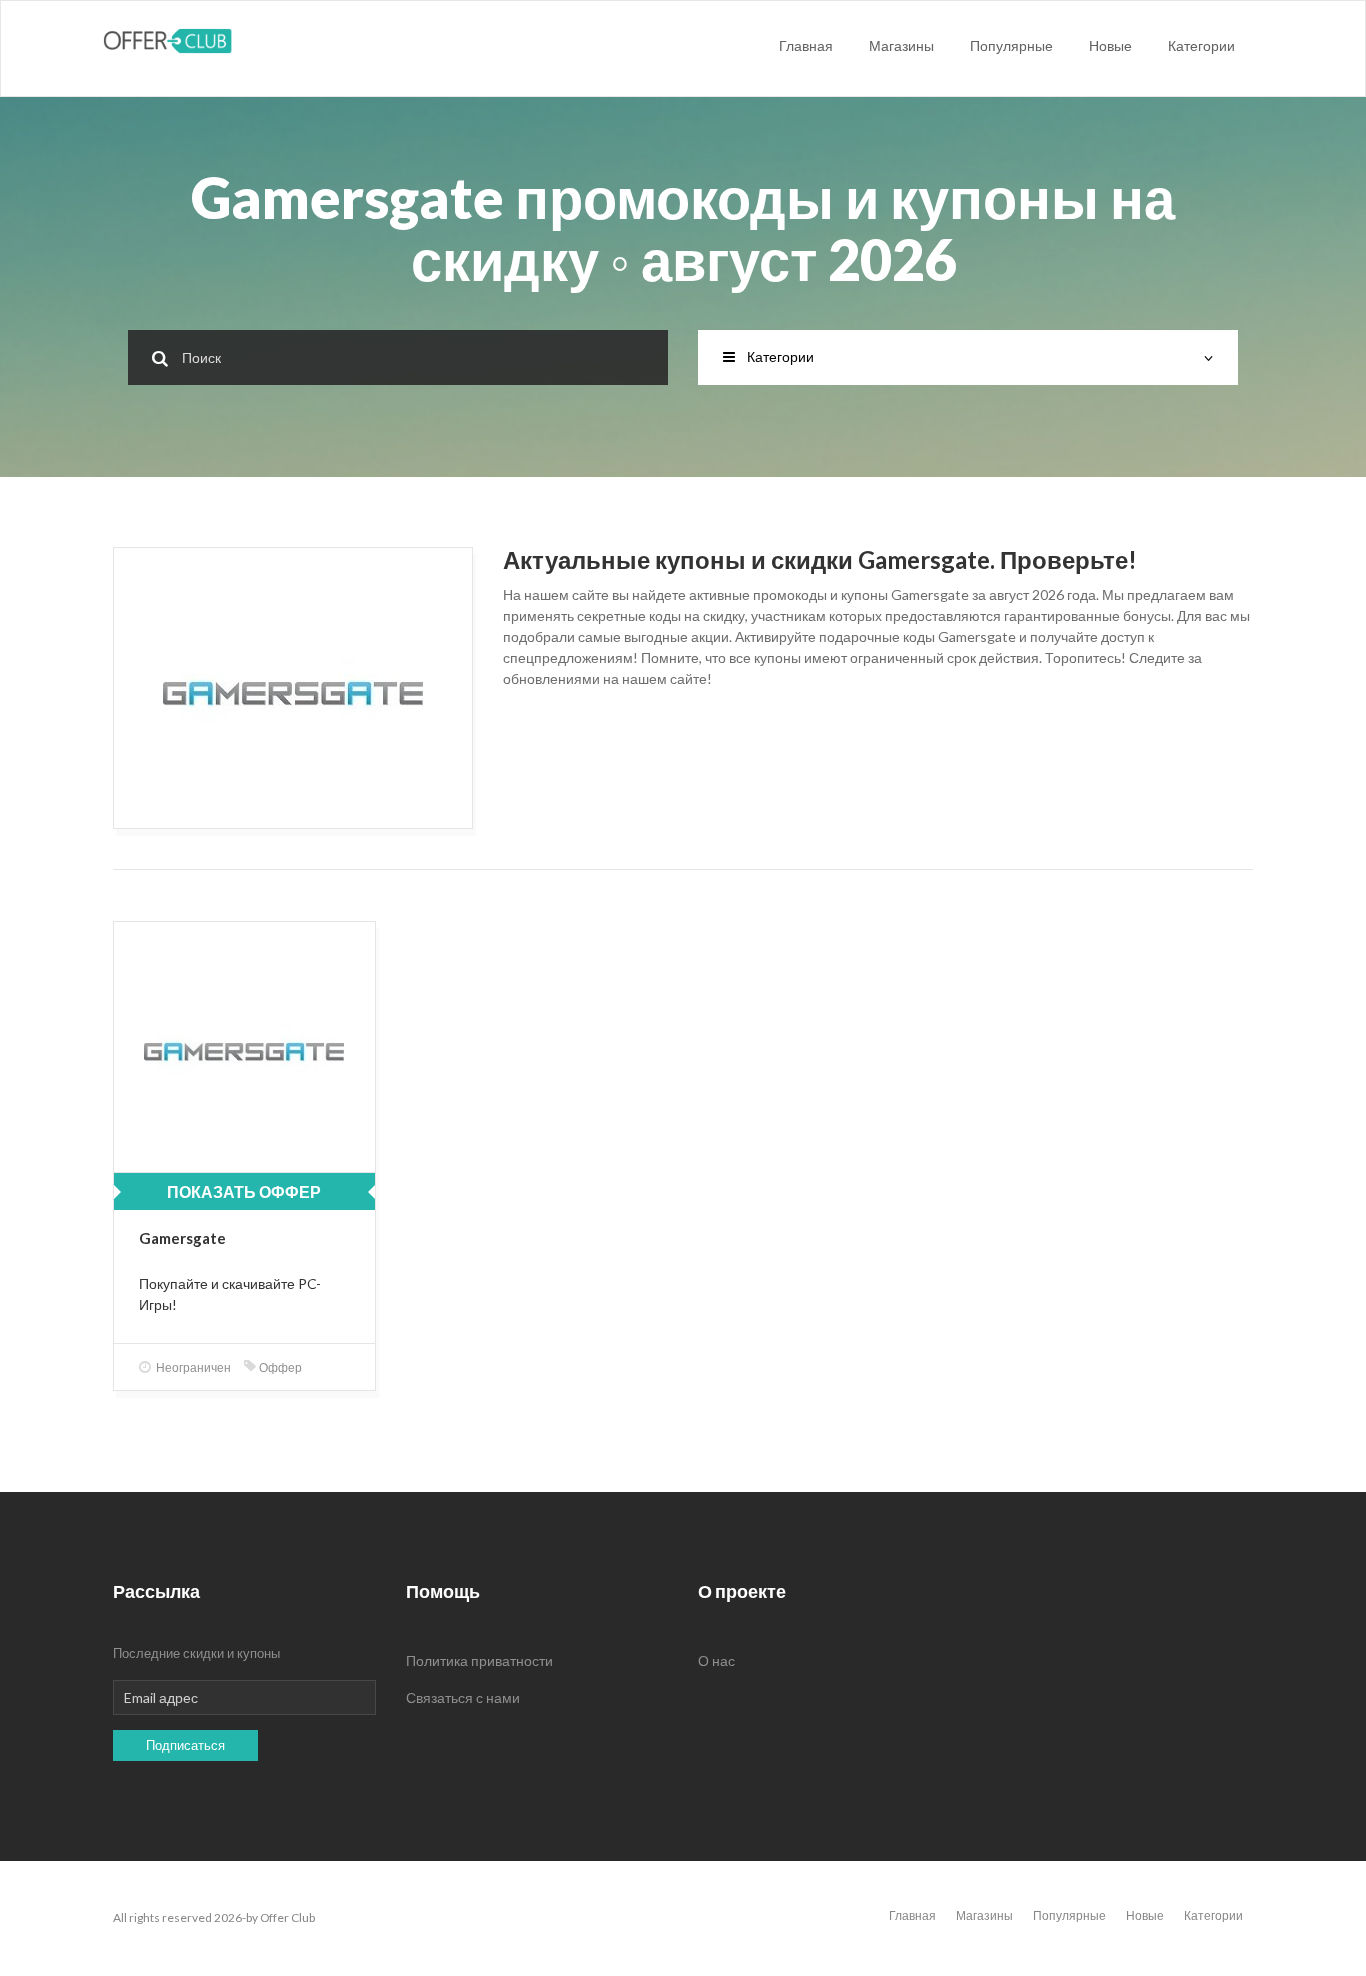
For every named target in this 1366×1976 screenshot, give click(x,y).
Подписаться (185, 1745)
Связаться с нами (463, 1697)
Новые (1110, 45)
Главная (806, 45)
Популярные (1011, 45)
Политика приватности (479, 1660)
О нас (716, 1660)
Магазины (901, 45)
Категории (1201, 45)
